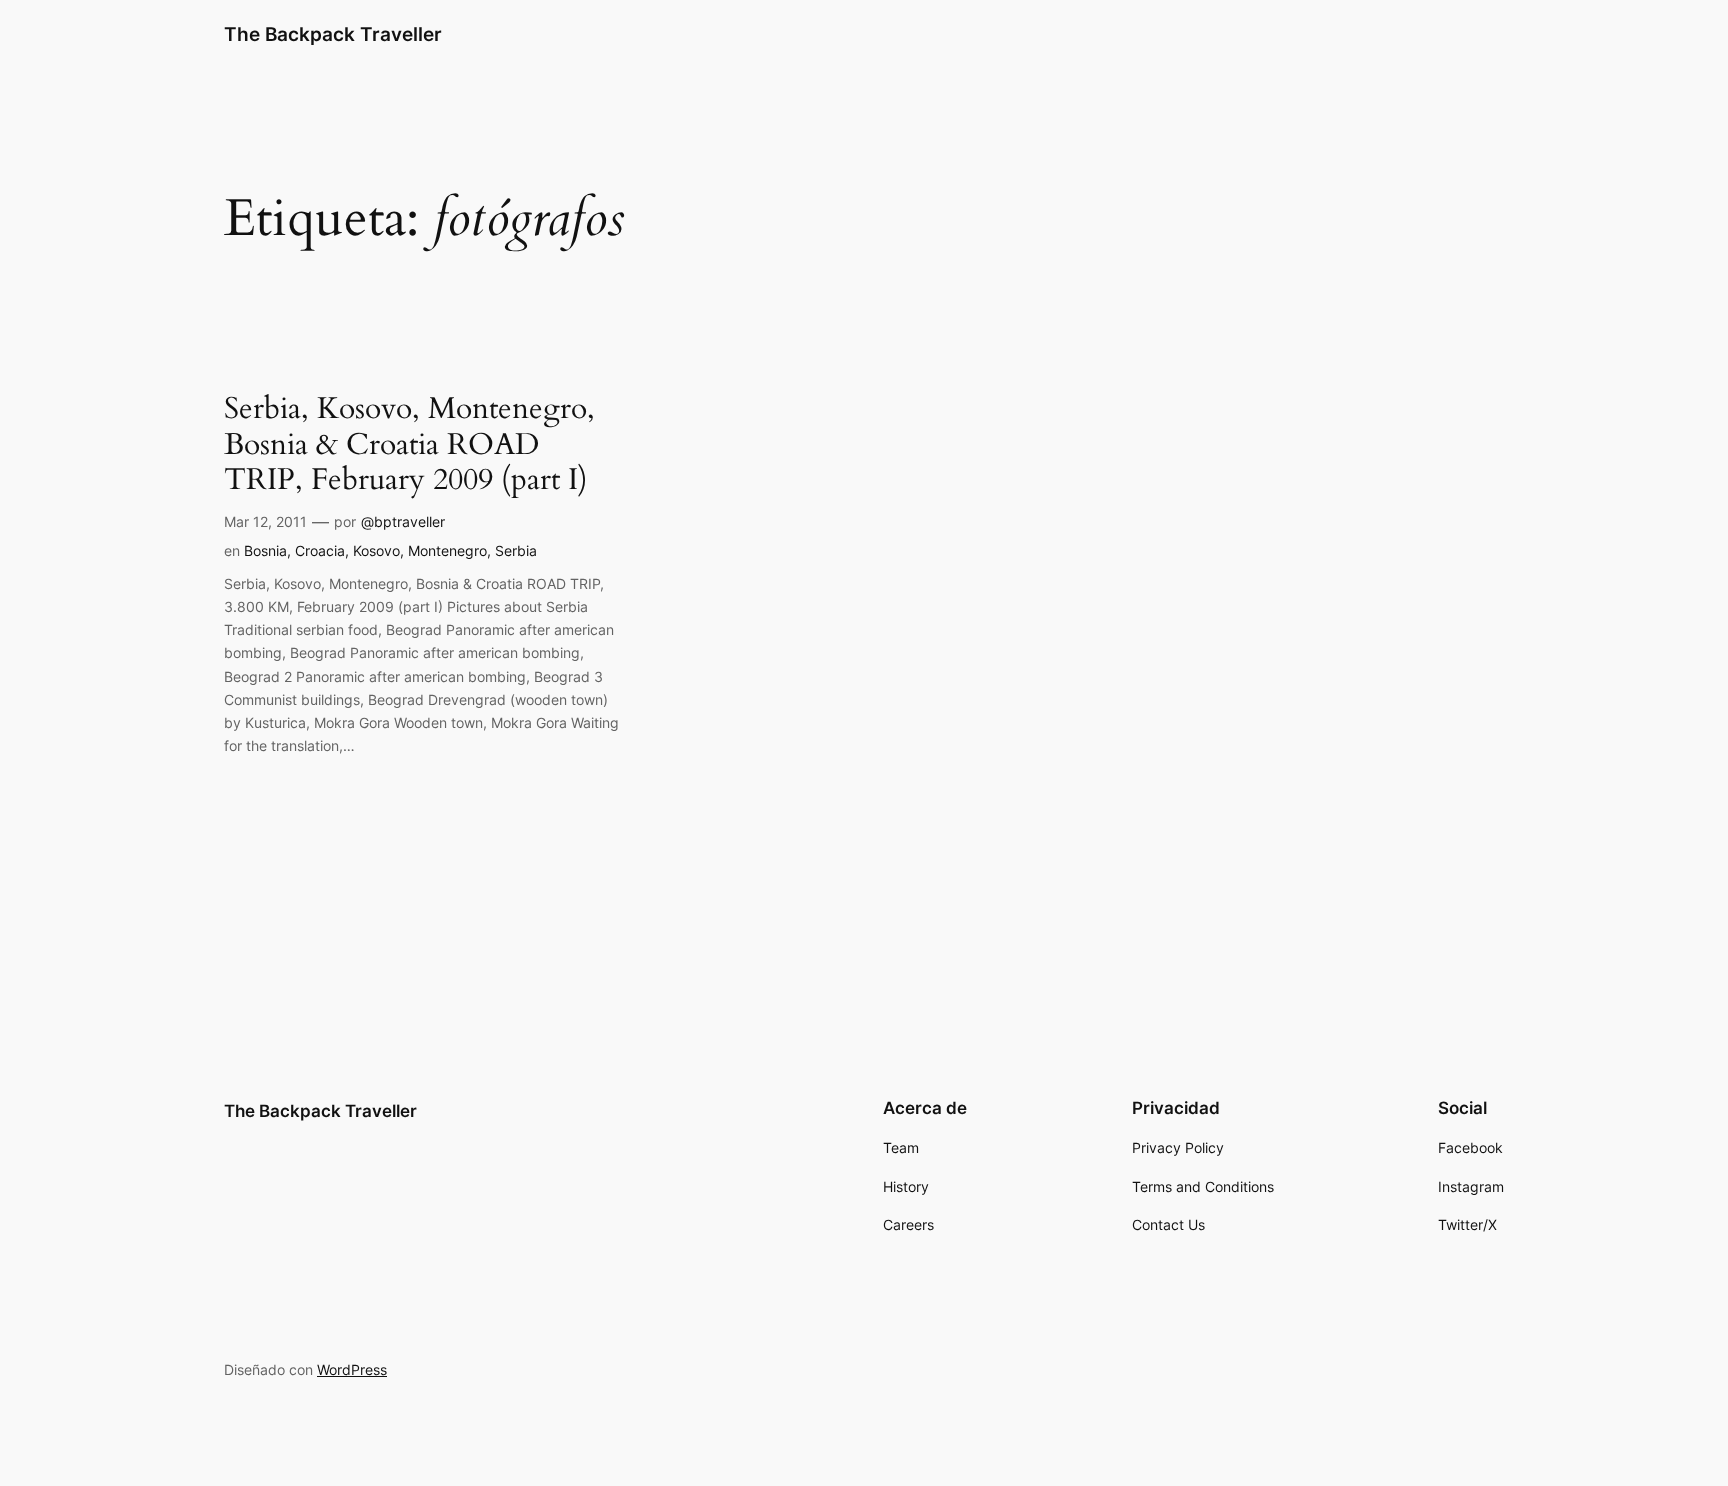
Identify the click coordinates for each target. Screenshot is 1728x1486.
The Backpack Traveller (333, 34)
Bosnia (265, 550)
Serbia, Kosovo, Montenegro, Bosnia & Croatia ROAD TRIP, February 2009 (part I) (409, 445)
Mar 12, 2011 (265, 521)
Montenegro (447, 550)
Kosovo (376, 550)
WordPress (352, 1369)
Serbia (516, 550)
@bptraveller (403, 521)
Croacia (320, 550)
